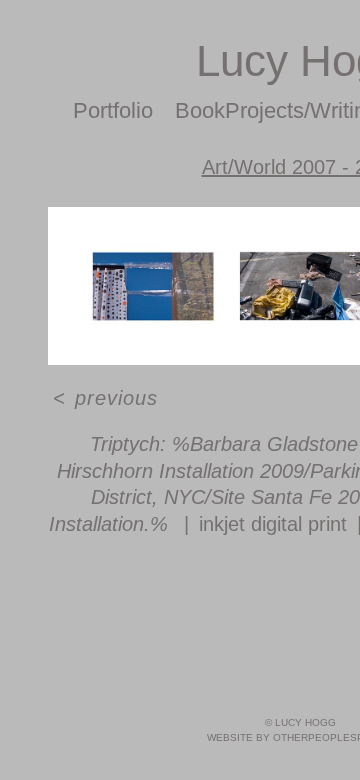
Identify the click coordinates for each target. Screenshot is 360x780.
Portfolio (113, 110)
